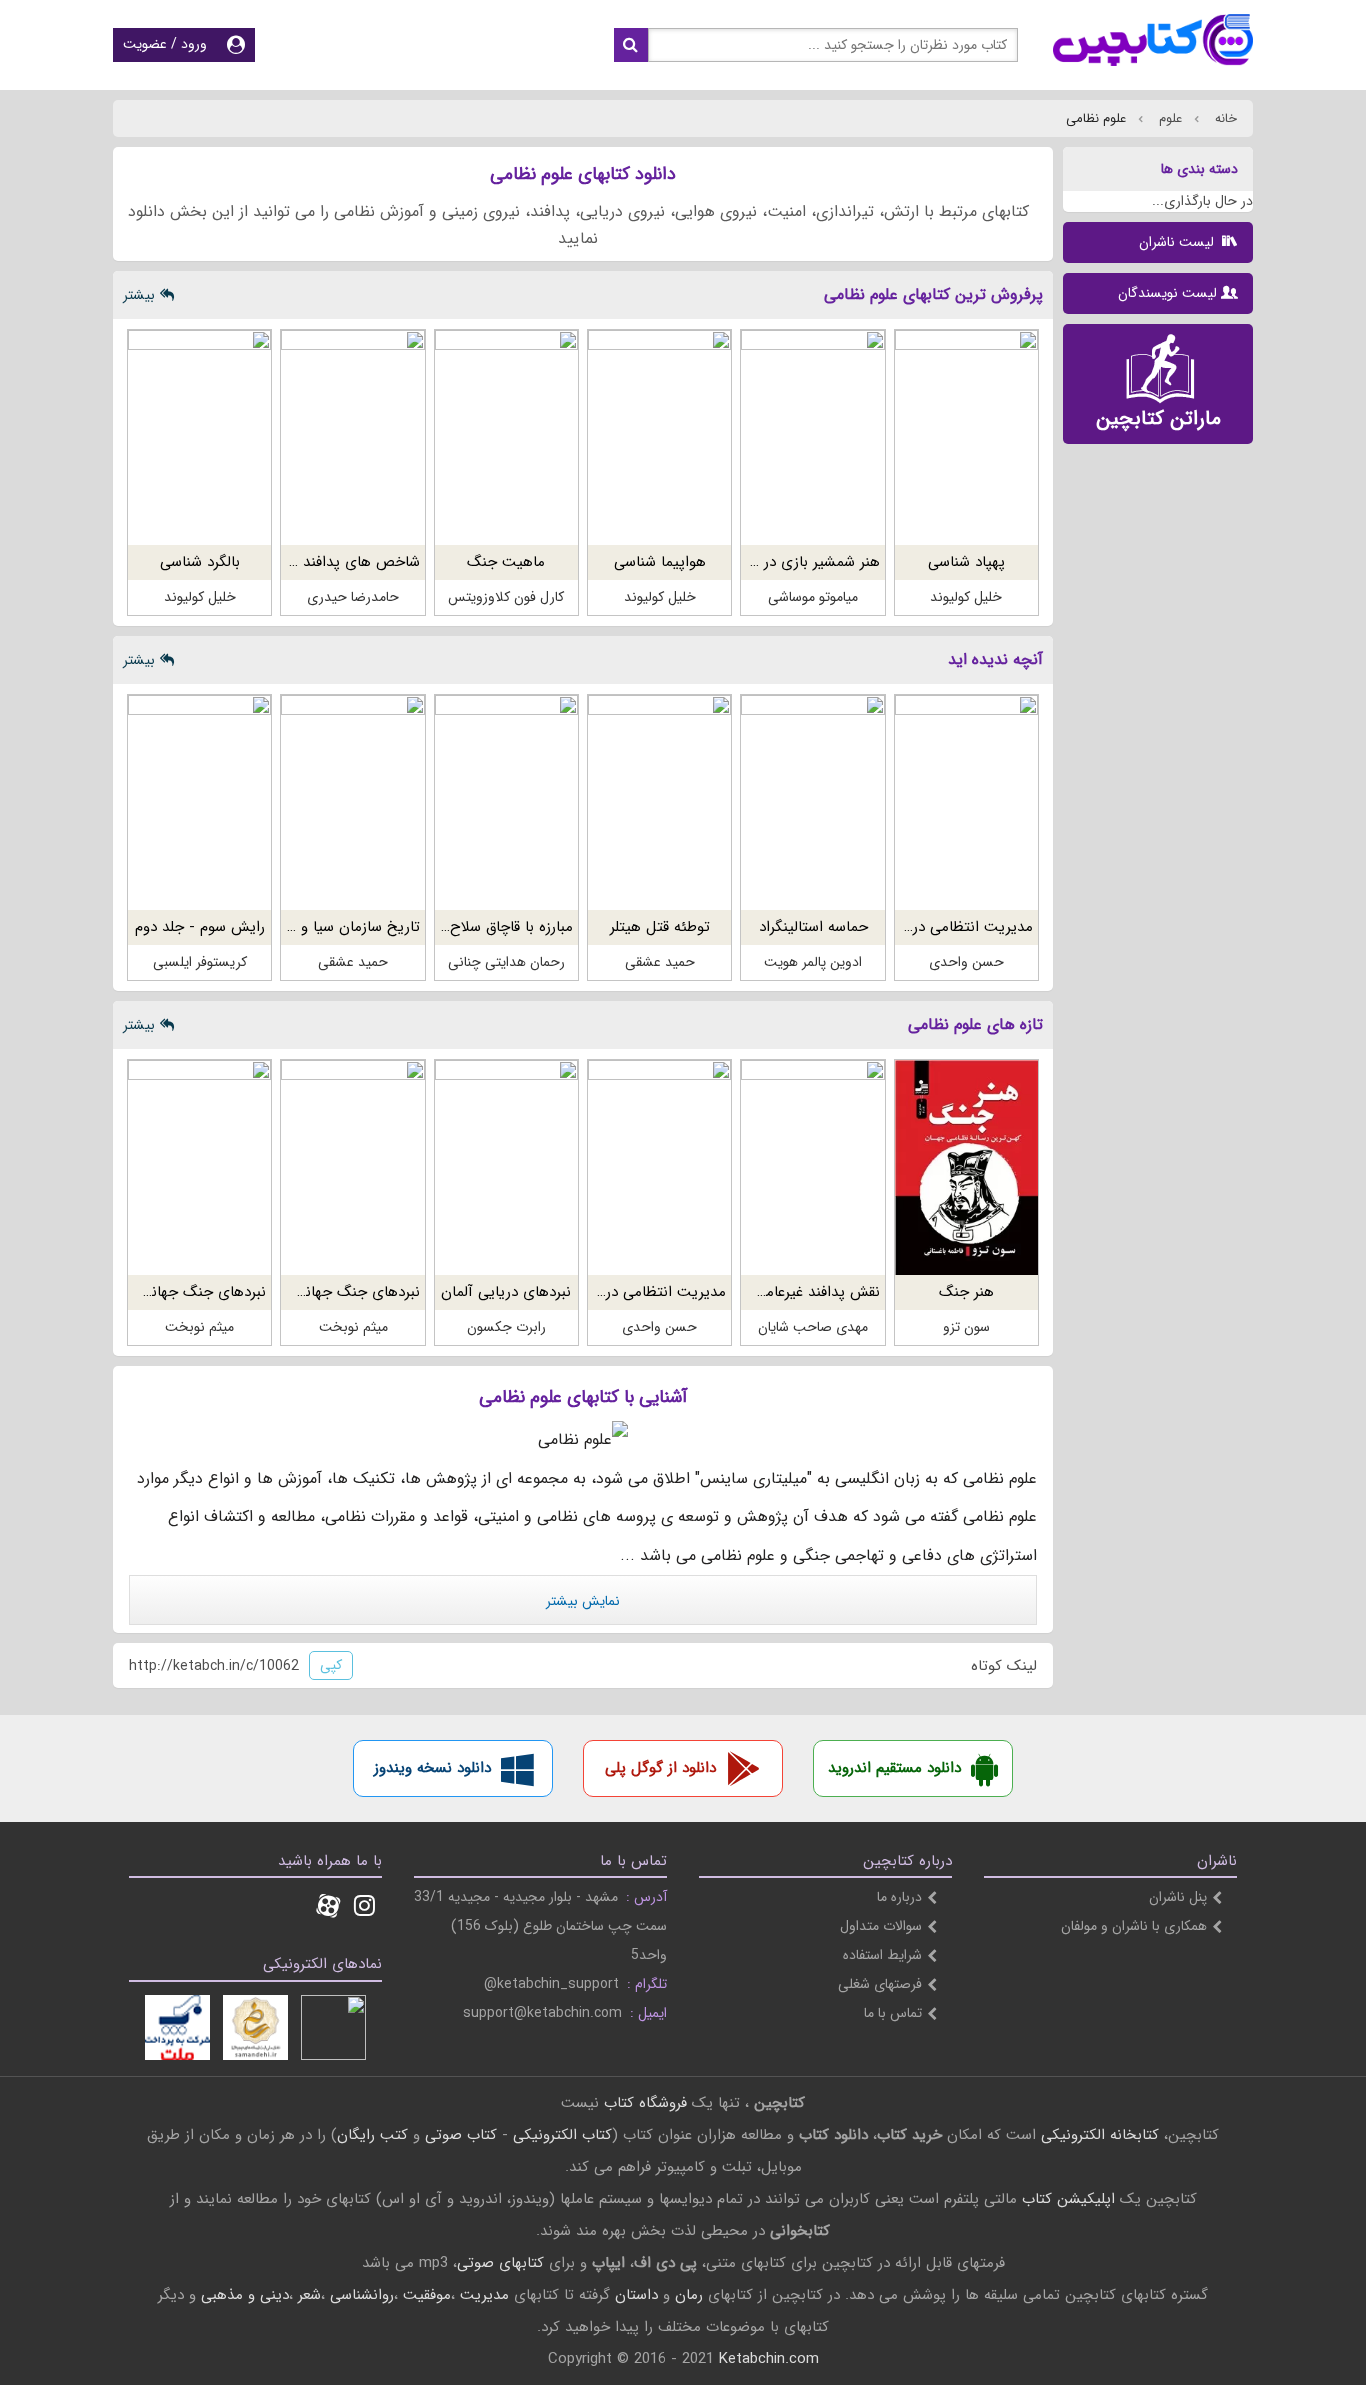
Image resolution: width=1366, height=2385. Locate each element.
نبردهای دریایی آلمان (506, 1292)
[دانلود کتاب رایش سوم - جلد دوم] (199, 802)
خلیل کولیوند (966, 597)
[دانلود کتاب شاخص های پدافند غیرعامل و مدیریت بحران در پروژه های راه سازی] (352, 437)
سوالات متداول (881, 1926)
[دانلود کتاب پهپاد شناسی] (966, 437)
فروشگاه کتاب (645, 2103)
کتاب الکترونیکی (562, 2135)
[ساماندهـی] (255, 2027)
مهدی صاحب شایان (813, 1327)
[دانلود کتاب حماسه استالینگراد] (812, 802)
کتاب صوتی (461, 2135)
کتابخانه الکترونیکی (1097, 2135)
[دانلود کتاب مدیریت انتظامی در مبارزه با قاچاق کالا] (966, 802)
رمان (689, 2295)
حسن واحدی (966, 962)
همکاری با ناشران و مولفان (1134, 1926)
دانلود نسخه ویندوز (432, 1768)
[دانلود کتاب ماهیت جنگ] (506, 437)
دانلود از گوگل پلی (660, 1768)
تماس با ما (893, 2013)
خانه (1224, 118)
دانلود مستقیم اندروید (894, 1768)
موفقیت (427, 2295)
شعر (309, 2295)
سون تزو (966, 1327)
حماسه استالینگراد (813, 927)
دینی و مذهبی (245, 2295)
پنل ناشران (1178, 1897)
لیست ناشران (1178, 242)
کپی (331, 1665)
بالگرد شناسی (200, 562)
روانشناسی (362, 2295)
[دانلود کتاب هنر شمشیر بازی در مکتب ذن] (812, 437)
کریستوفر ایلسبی (200, 962)
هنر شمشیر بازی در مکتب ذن (789, 562)
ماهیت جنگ (506, 562)
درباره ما (899, 1897)
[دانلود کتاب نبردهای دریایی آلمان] (506, 1167)
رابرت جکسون (506, 1327)
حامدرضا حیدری (353, 597)
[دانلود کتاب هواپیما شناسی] (659, 437)
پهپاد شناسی (966, 562)
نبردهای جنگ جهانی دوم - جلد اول (158, 1292)
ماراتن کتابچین (1158, 418)
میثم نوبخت (353, 1327)
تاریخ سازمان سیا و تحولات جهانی (314, 927)
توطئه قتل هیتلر (660, 927)
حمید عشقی (660, 962)
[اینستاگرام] (364, 1908)
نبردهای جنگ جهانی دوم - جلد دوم (311, 1292)
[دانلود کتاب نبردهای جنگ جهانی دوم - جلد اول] (199, 1167)
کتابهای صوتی (500, 2263)
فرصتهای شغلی (880, 1984)
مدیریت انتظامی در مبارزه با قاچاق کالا (914, 927)
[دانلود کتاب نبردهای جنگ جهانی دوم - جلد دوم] (352, 1167)
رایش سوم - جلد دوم (200, 927)
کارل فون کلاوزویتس (506, 597)
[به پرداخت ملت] (177, 2027)
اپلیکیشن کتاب (1068, 2199)
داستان (636, 2295)
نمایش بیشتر (583, 1601)
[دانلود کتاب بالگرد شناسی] (199, 437)
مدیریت (484, 2295)
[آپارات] (328, 1908)
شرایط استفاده (882, 1955)
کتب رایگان (372, 2135)
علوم (1168, 118)
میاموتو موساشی (813, 597)
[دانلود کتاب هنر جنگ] (966, 1167)
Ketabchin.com (769, 2359)
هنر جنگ (966, 1292)
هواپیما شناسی (660, 562)
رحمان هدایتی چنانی (506, 962)
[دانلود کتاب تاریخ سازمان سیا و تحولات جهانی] (352, 802)
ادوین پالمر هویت (813, 962)
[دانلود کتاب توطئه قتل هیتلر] (659, 802)
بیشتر (139, 295)
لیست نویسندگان (1167, 293)
